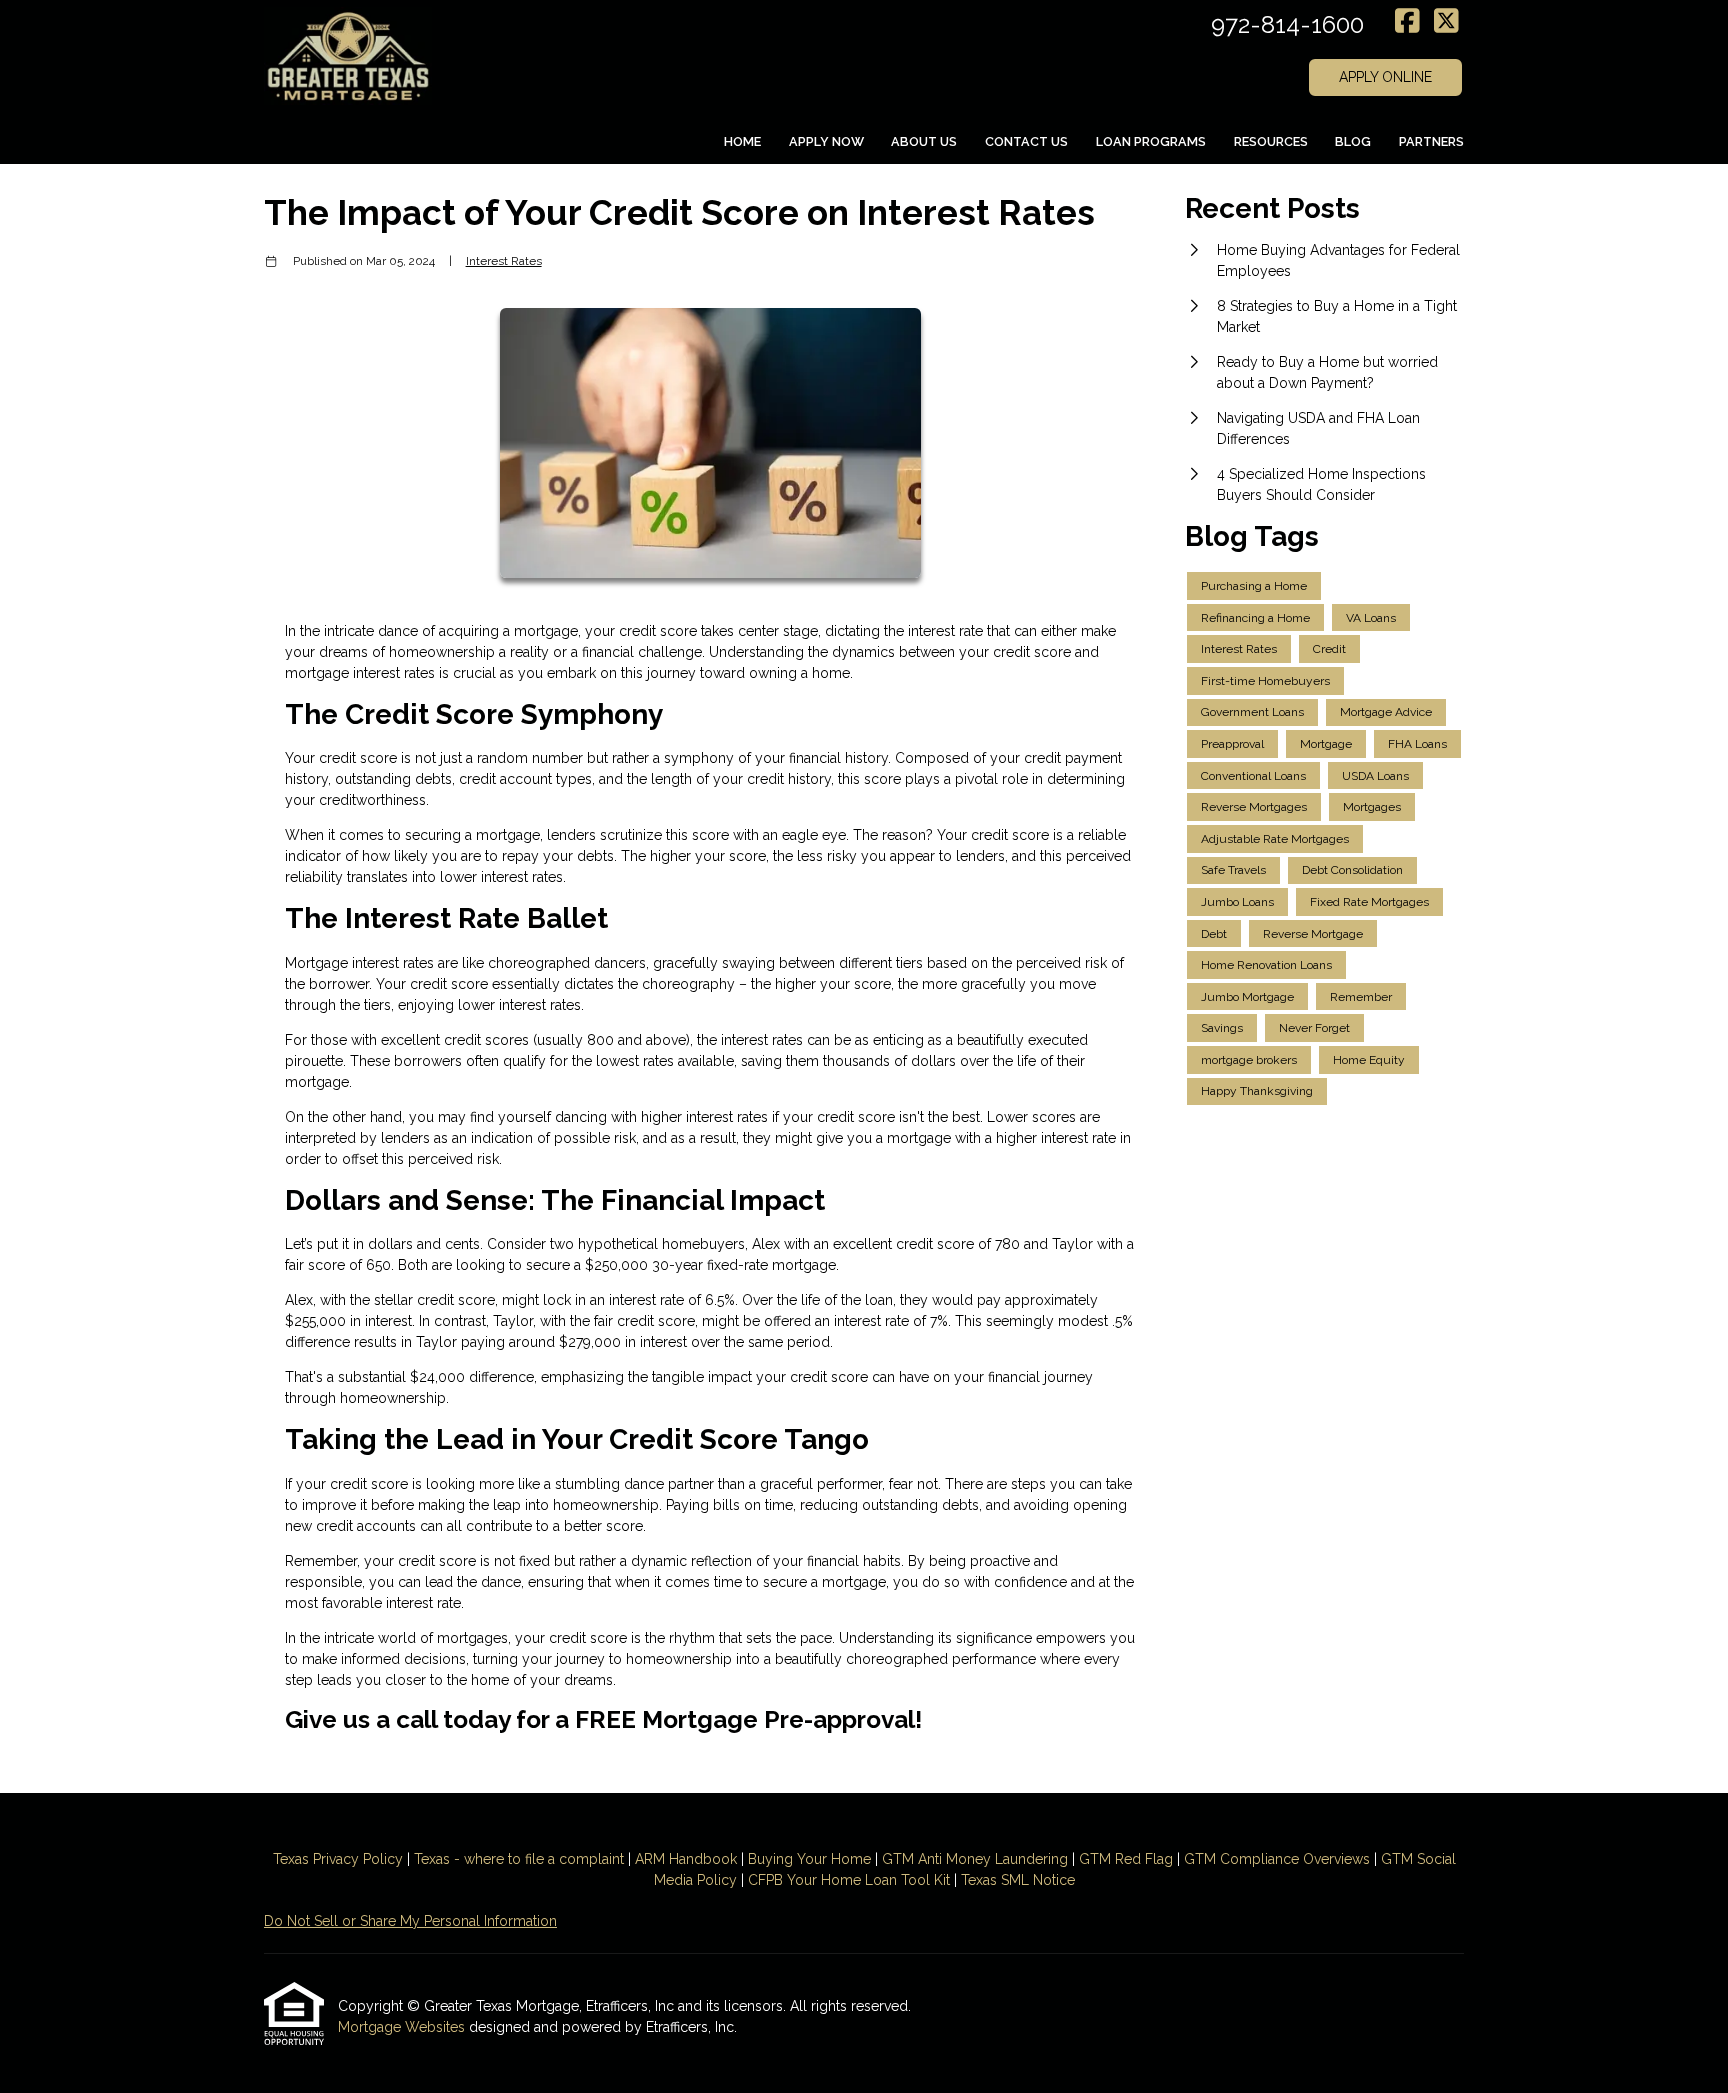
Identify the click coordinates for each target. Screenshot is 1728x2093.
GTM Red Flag (1126, 1859)
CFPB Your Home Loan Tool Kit (849, 1880)
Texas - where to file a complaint (519, 1859)
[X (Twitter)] (1446, 22)
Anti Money (954, 1859)
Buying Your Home (809, 1859)
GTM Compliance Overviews (1277, 1859)
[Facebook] (1407, 22)
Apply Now (826, 141)
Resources (1271, 141)
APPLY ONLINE (1385, 77)
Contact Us (1026, 141)
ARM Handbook (686, 1859)
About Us (924, 141)
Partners (1431, 141)
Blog (1353, 141)
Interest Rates (504, 261)
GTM (900, 1859)
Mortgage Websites (403, 2027)
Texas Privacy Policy (338, 1859)
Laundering (1029, 1859)
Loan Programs (1151, 141)
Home (742, 141)
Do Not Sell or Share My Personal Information (410, 1921)
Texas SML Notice (1018, 1880)
